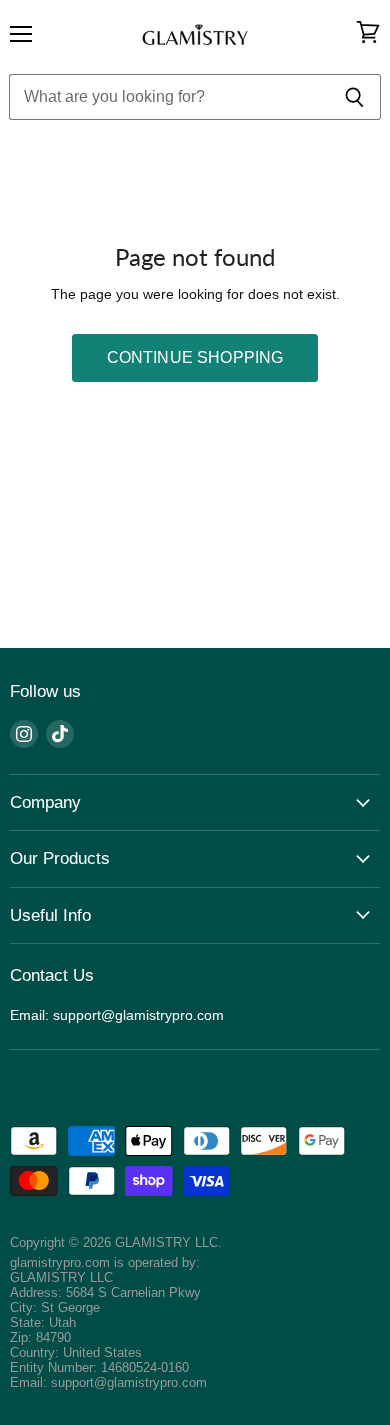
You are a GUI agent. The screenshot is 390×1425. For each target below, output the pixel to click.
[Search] (354, 97)
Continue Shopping (195, 357)
